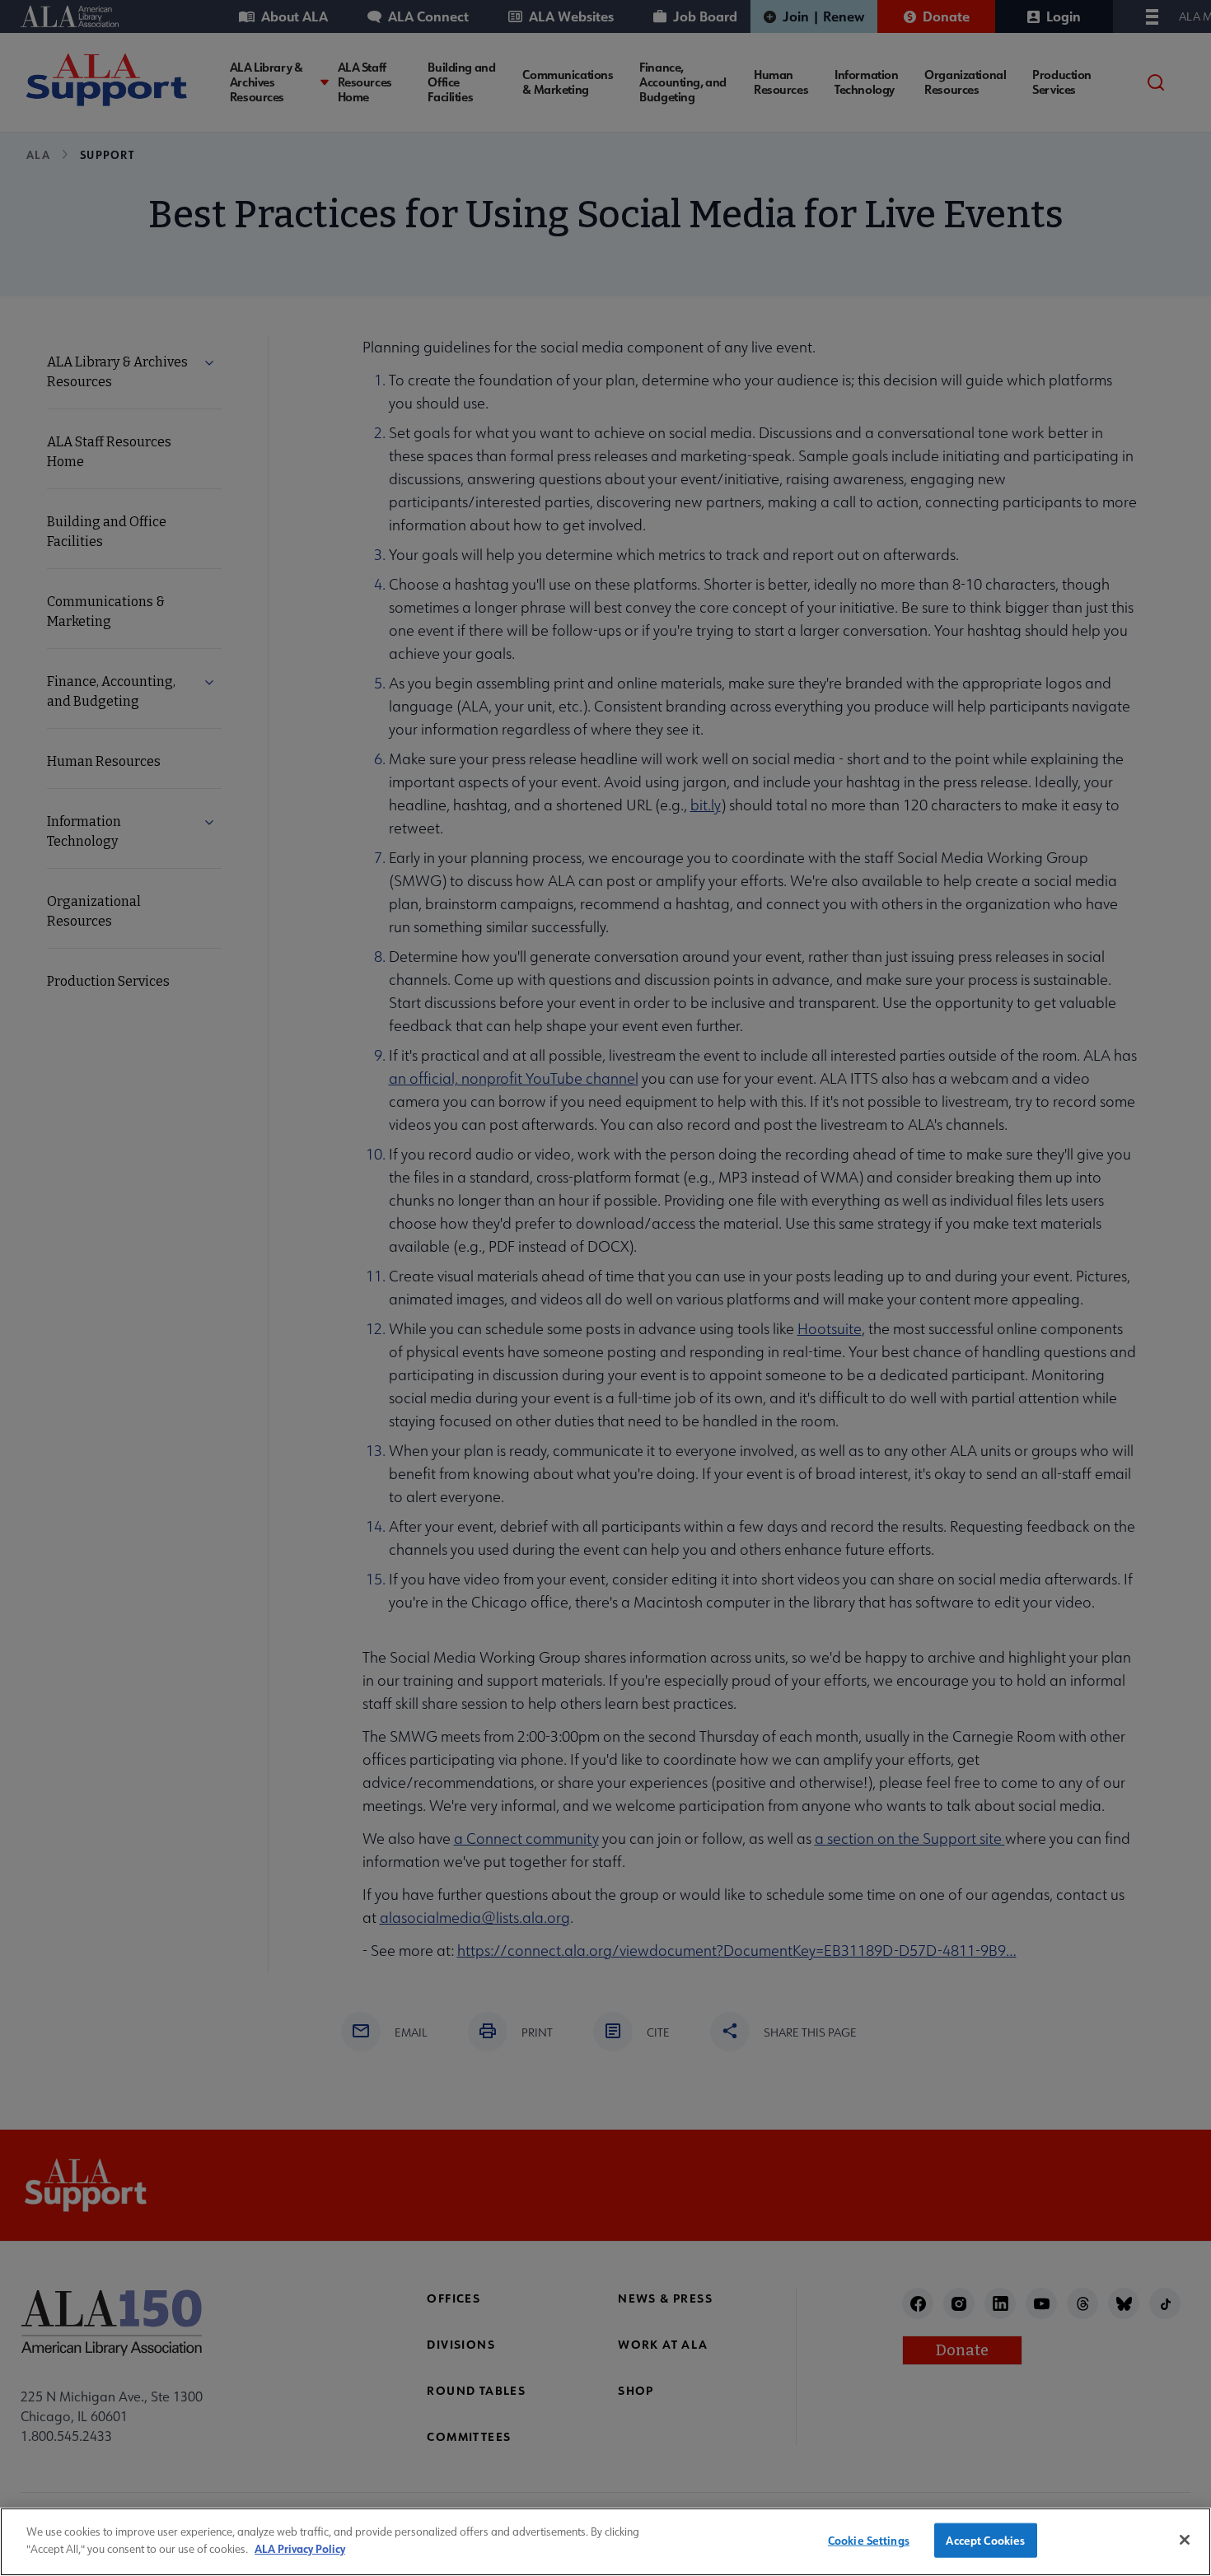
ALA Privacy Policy (300, 2548)
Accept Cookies (985, 2540)
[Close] (1185, 2540)
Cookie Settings (869, 2540)
